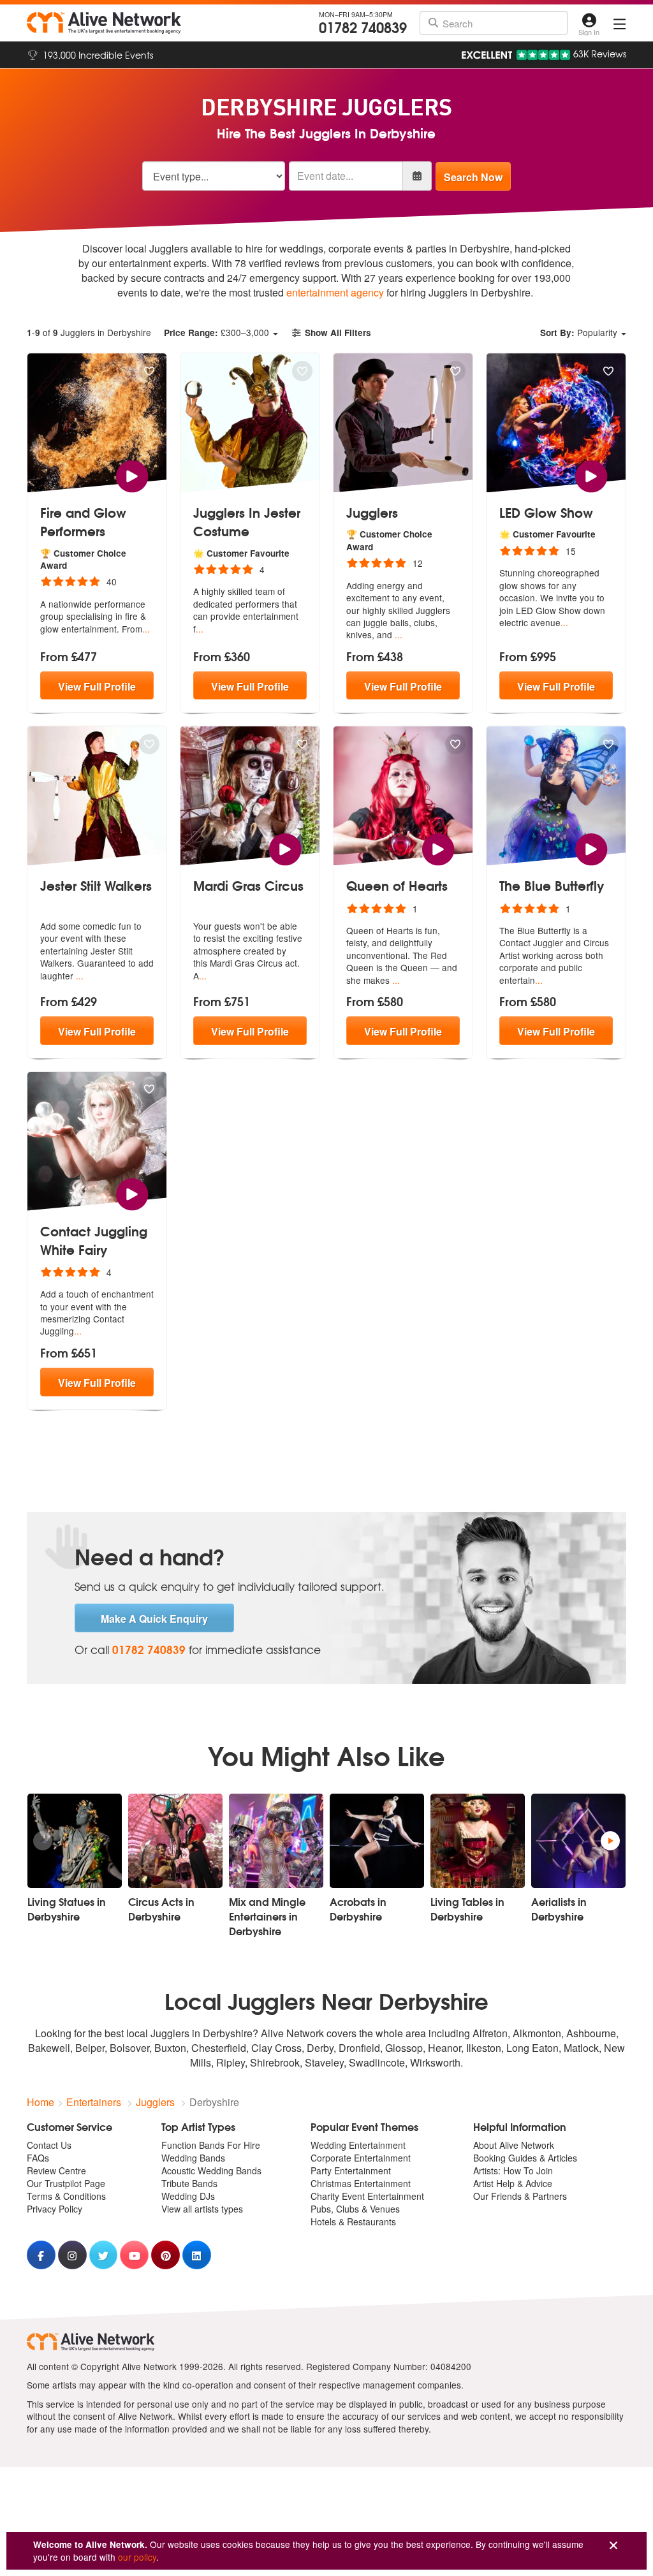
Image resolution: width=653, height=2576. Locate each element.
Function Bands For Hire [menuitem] (211, 2145)
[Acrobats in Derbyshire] (377, 1841)
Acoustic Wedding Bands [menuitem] (211, 2170)
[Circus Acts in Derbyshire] (175, 1841)
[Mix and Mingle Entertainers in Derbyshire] (276, 1841)
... (146, 629)
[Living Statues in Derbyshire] (75, 1841)
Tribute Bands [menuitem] (189, 2183)
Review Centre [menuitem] (56, 2170)
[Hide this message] (613, 2546)
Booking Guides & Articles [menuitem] (525, 2158)
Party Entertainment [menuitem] (351, 2170)
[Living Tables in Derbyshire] (478, 1841)
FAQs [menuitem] (38, 2158)
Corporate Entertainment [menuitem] (361, 2158)
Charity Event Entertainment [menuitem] (367, 2196)
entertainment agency (335, 292)
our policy (137, 2557)
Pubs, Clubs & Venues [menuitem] (355, 2209)
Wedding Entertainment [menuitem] (358, 2145)
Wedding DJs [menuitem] (188, 2196)
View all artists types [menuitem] (202, 2209)
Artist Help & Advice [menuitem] (513, 2183)
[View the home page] (104, 23)
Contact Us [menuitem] (49, 2145)
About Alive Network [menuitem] (514, 2145)
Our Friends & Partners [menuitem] (520, 2196)
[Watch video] (132, 475)
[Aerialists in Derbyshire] (578, 1841)
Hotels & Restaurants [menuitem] (353, 2221)
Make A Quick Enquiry (154, 1619)
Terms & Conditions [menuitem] (66, 2196)
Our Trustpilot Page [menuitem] (66, 2183)
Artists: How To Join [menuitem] (513, 2170)
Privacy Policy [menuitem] (55, 2209)
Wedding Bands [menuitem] (193, 2158)
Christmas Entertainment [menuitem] (361, 2183)
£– (216, 332)
